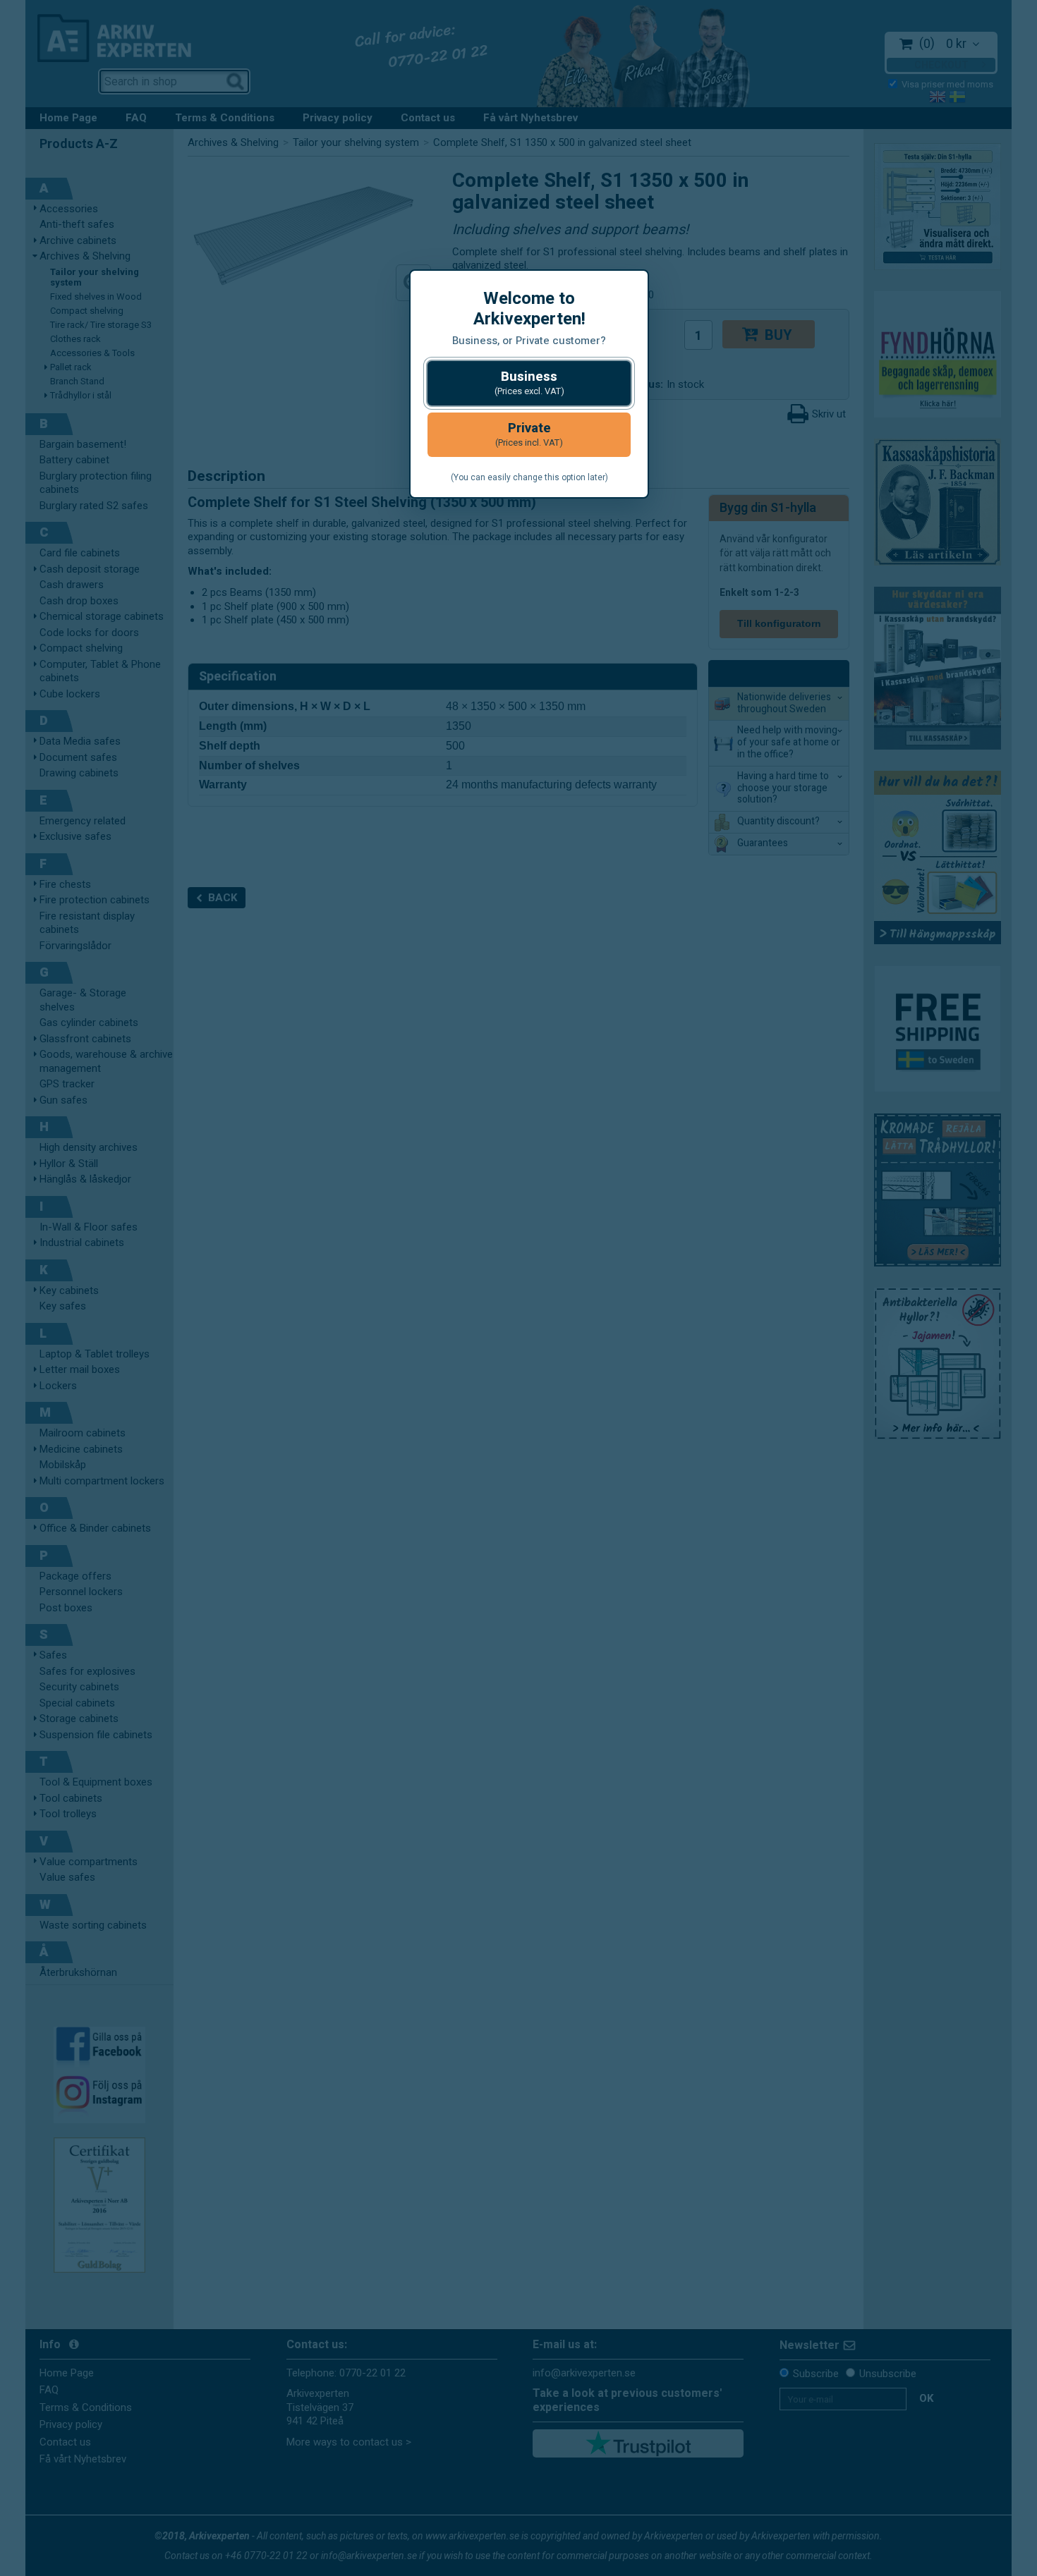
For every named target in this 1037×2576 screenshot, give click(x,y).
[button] (529, 383)
